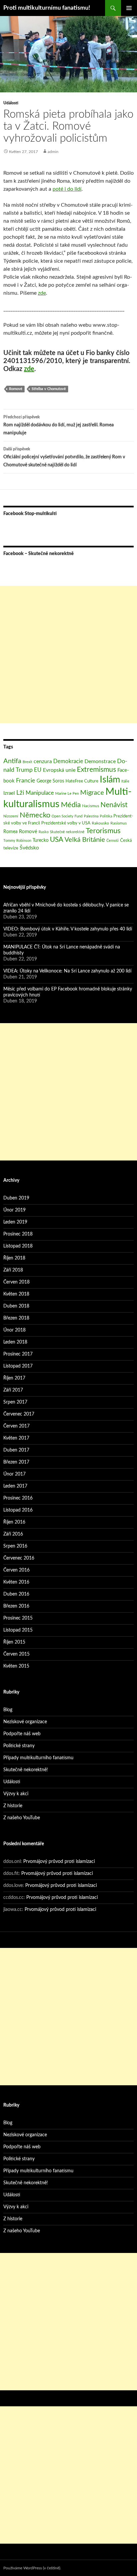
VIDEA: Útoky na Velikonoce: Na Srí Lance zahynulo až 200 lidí (67, 971)
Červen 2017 (16, 1426)
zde (42, 293)
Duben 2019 (16, 1198)
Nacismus (91, 806)
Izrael (9, 793)
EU (38, 770)
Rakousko (100, 823)
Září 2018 (13, 1270)
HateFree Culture (82, 781)
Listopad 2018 (18, 1246)
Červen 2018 (16, 1282)
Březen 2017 (16, 1462)
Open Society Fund (67, 816)
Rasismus (119, 823)
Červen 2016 (16, 1570)
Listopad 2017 (18, 1366)
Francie (26, 781)
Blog (8, 1710)
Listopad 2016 (18, 1510)
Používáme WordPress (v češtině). (32, 2568)
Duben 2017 (16, 1450)
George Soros (50, 781)
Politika (106, 816)
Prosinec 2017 (18, 1354)
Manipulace (40, 793)
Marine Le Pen (67, 794)
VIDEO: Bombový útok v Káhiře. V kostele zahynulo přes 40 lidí (68, 929)
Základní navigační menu (129, 8)
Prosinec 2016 (18, 1498)
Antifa (12, 761)
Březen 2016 (16, 1606)
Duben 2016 (16, 1594)
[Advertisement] (68, 654)
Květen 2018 (16, 1294)
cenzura (43, 761)
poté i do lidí (67, 189)
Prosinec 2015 (18, 1618)
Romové (16, 389)
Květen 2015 (16, 1666)
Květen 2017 (16, 1438)
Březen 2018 (16, 1318)
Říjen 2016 (14, 1522)
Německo (35, 815)
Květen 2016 (16, 1582)
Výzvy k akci (16, 1794)
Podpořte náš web (22, 1734)
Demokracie (68, 761)
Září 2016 (13, 1534)
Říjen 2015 (14, 1642)
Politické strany (19, 1746)
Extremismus (96, 770)
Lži (20, 793)
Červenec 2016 (19, 1558)
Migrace (92, 793)
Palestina (91, 816)
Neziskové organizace (25, 1722)
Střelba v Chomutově (49, 389)
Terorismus (103, 831)
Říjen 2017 (14, 1378)
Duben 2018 (16, 1306)
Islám (110, 780)
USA (57, 840)
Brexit (27, 762)
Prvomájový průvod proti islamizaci (59, 1862)
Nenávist (114, 805)
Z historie (13, 1806)
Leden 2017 (15, 1486)
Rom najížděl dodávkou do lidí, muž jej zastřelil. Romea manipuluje (59, 425)
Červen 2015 (16, 1654)
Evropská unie (59, 770)
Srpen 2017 (15, 1402)
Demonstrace (100, 761)
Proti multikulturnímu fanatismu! (47, 8)
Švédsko (29, 848)
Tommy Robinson (17, 841)
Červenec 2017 (19, 1414)
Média (71, 805)
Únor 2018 (14, 1330)
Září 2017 (13, 1390)
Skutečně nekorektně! (26, 1770)
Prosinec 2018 (18, 1234)
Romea (10, 832)
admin (53, 152)
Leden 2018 (15, 1342)
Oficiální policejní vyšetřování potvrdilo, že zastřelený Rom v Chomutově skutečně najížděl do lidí (64, 457)
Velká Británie (85, 840)
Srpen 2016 (15, 1546)
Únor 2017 (14, 1474)
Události (11, 103)
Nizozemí (11, 816)
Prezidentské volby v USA (66, 823)
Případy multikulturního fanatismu (38, 1758)
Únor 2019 (14, 1210)
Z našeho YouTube (22, 1818)
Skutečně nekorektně (67, 832)
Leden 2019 (15, 1222)
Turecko (41, 840)
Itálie (125, 781)
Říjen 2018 (14, 1258)
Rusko (44, 832)
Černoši (113, 841)
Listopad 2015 (18, 1630)
